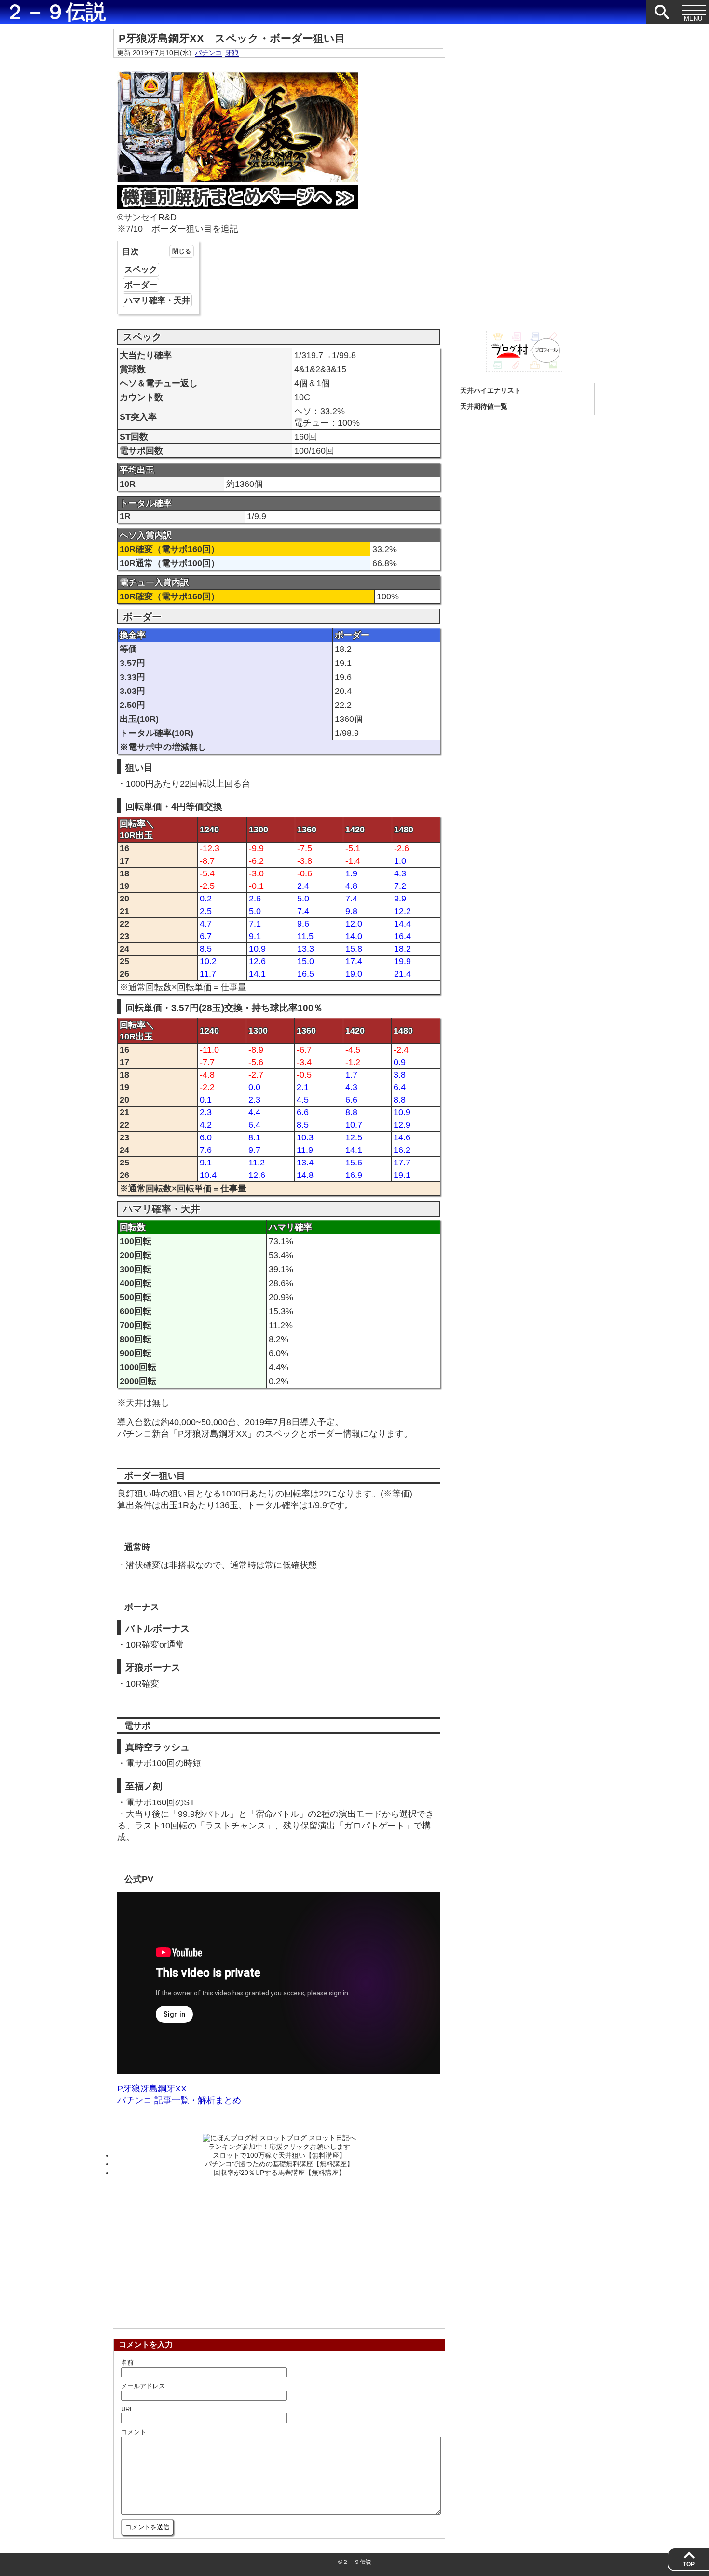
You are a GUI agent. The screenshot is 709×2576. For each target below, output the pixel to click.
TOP (689, 2564)
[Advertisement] (279, 2250)
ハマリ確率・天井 (157, 300)
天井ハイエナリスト (491, 390)
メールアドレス (143, 2386)
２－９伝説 (55, 12)
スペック (141, 270)
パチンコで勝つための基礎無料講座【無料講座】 (279, 2164)
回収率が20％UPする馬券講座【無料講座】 (280, 2173)
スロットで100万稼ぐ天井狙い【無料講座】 (279, 2155)
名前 (127, 2362)
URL (127, 2409)
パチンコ (208, 53)
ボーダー (141, 285)
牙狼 (232, 53)
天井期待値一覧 (484, 406)
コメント (134, 2432)
